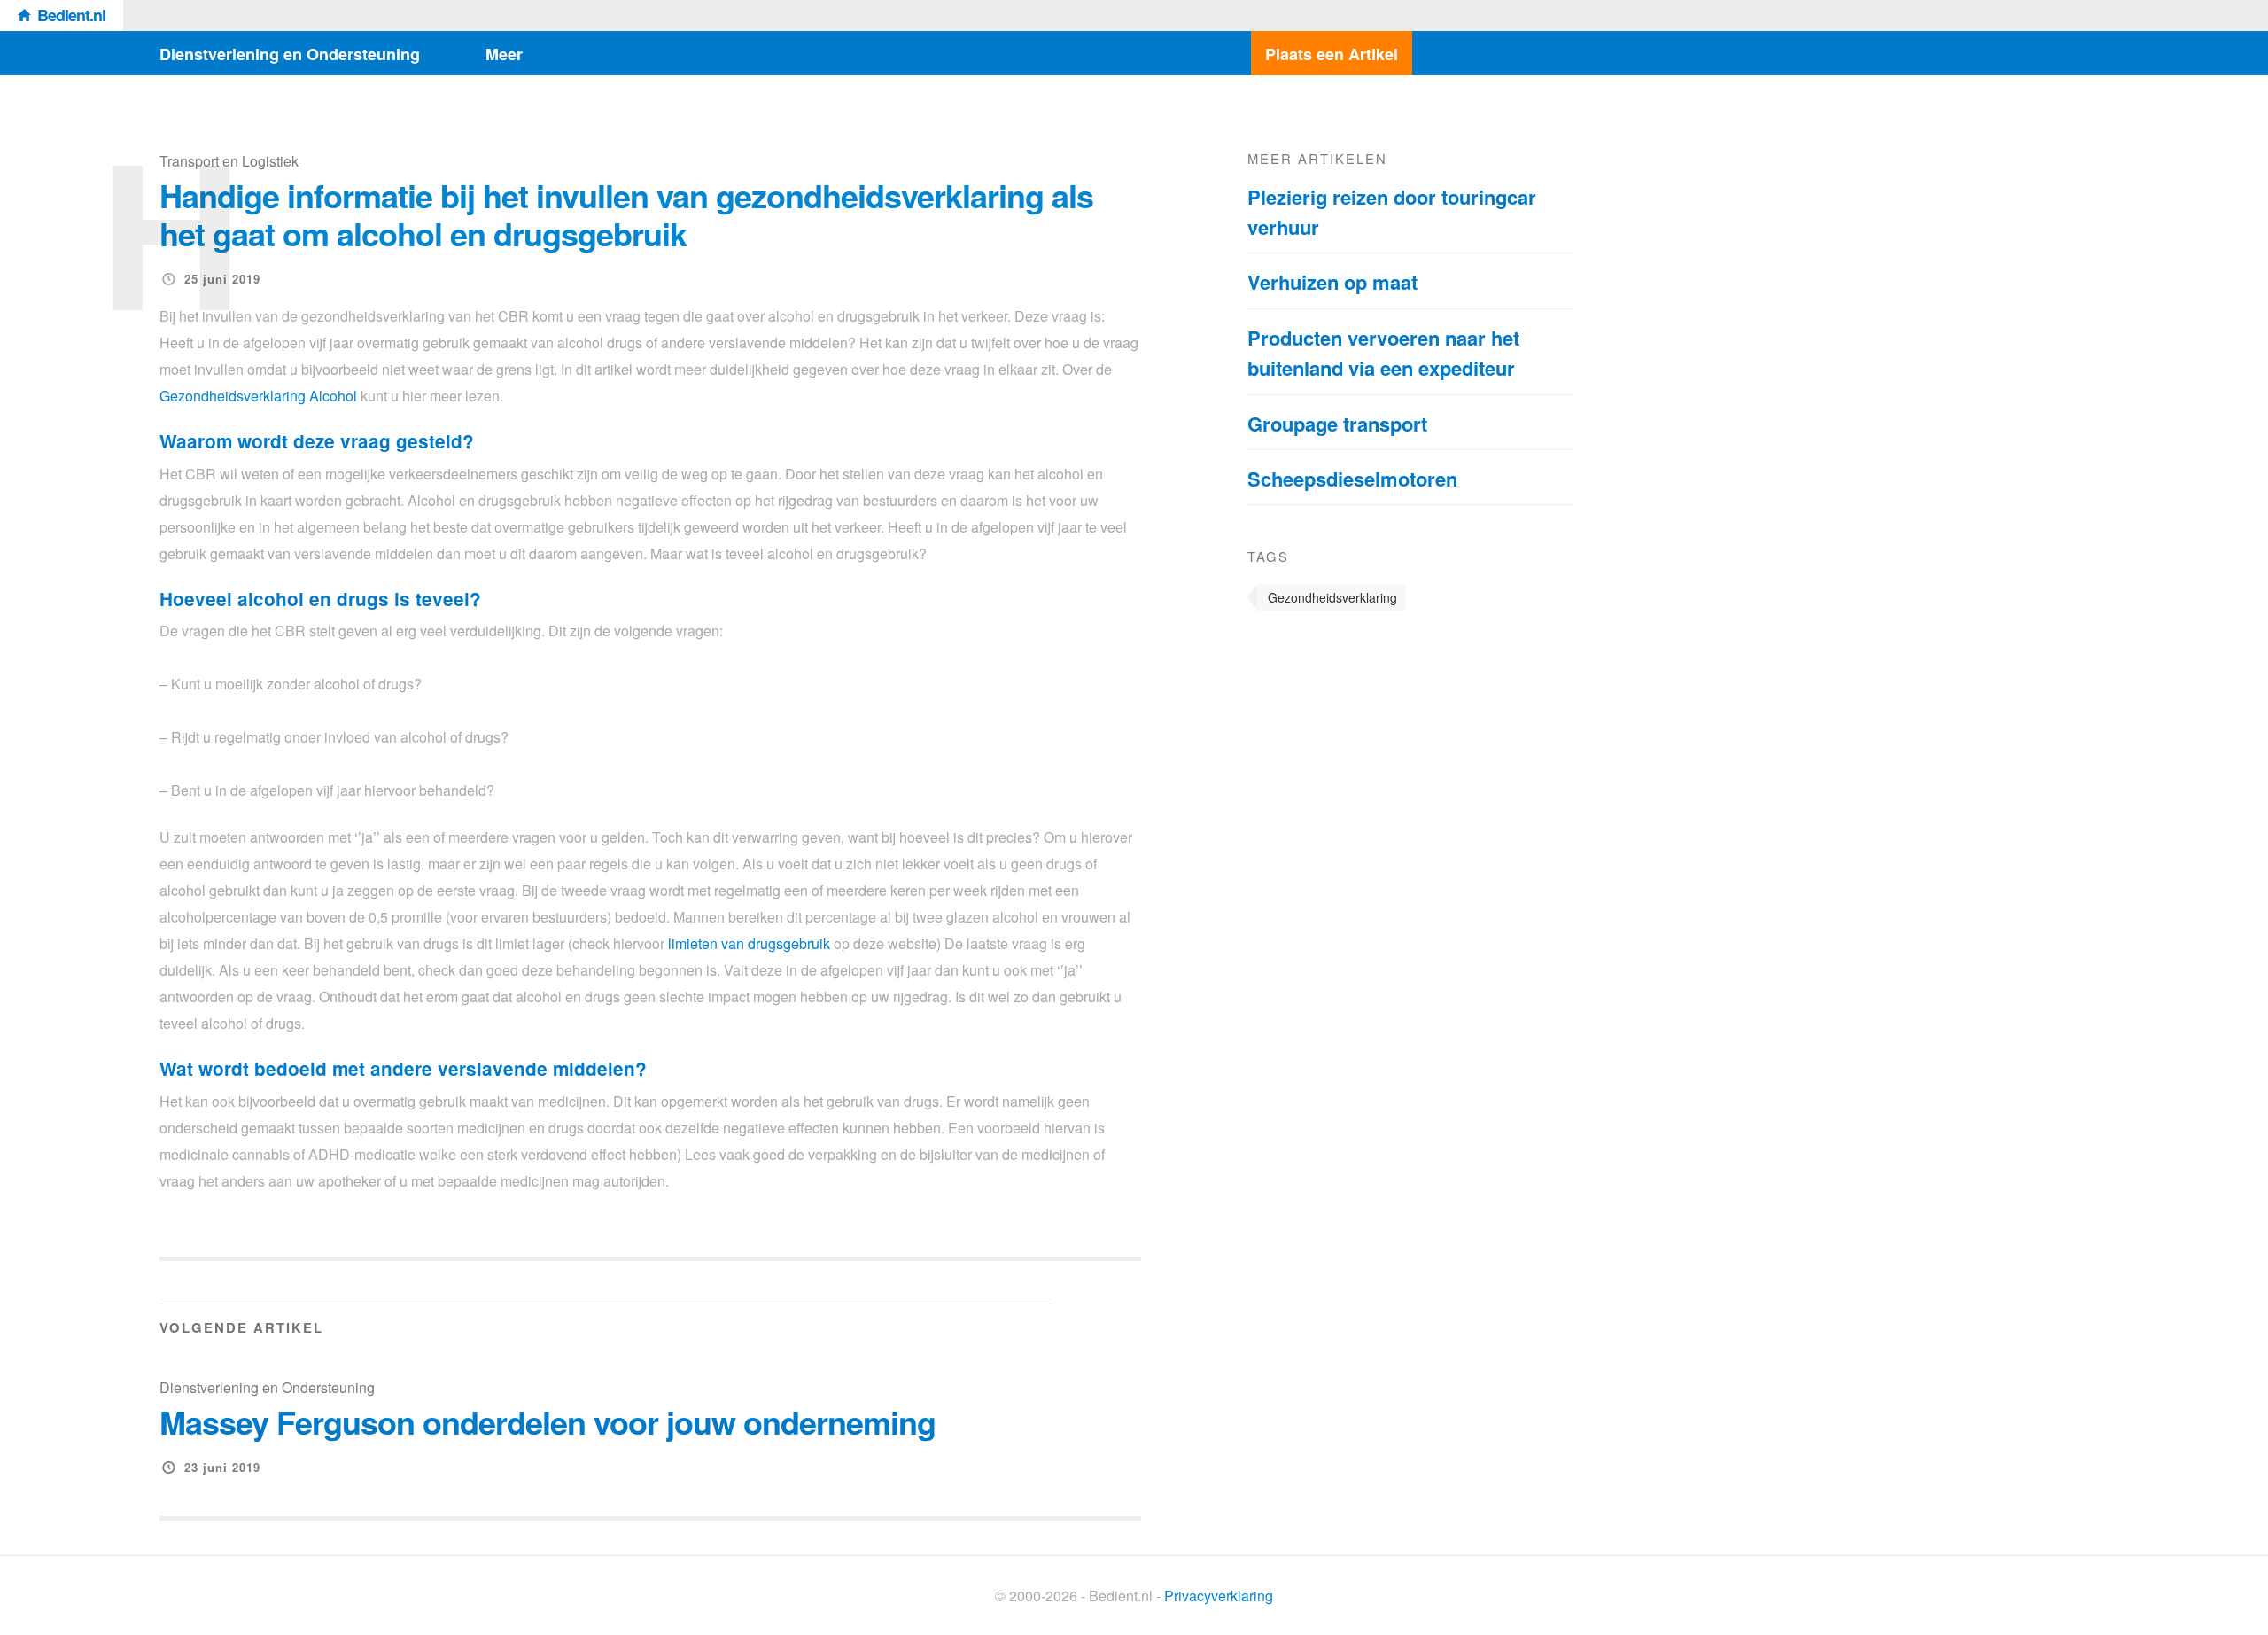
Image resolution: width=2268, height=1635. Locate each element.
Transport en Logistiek (229, 161)
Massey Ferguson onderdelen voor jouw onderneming (548, 1421)
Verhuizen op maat (1332, 282)
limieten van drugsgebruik (749, 943)
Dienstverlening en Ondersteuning (290, 54)
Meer (504, 54)
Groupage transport (1337, 424)
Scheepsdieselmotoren (1352, 479)
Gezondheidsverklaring (1332, 597)
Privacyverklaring (1219, 1596)
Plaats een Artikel (1332, 54)
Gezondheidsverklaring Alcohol (258, 396)
